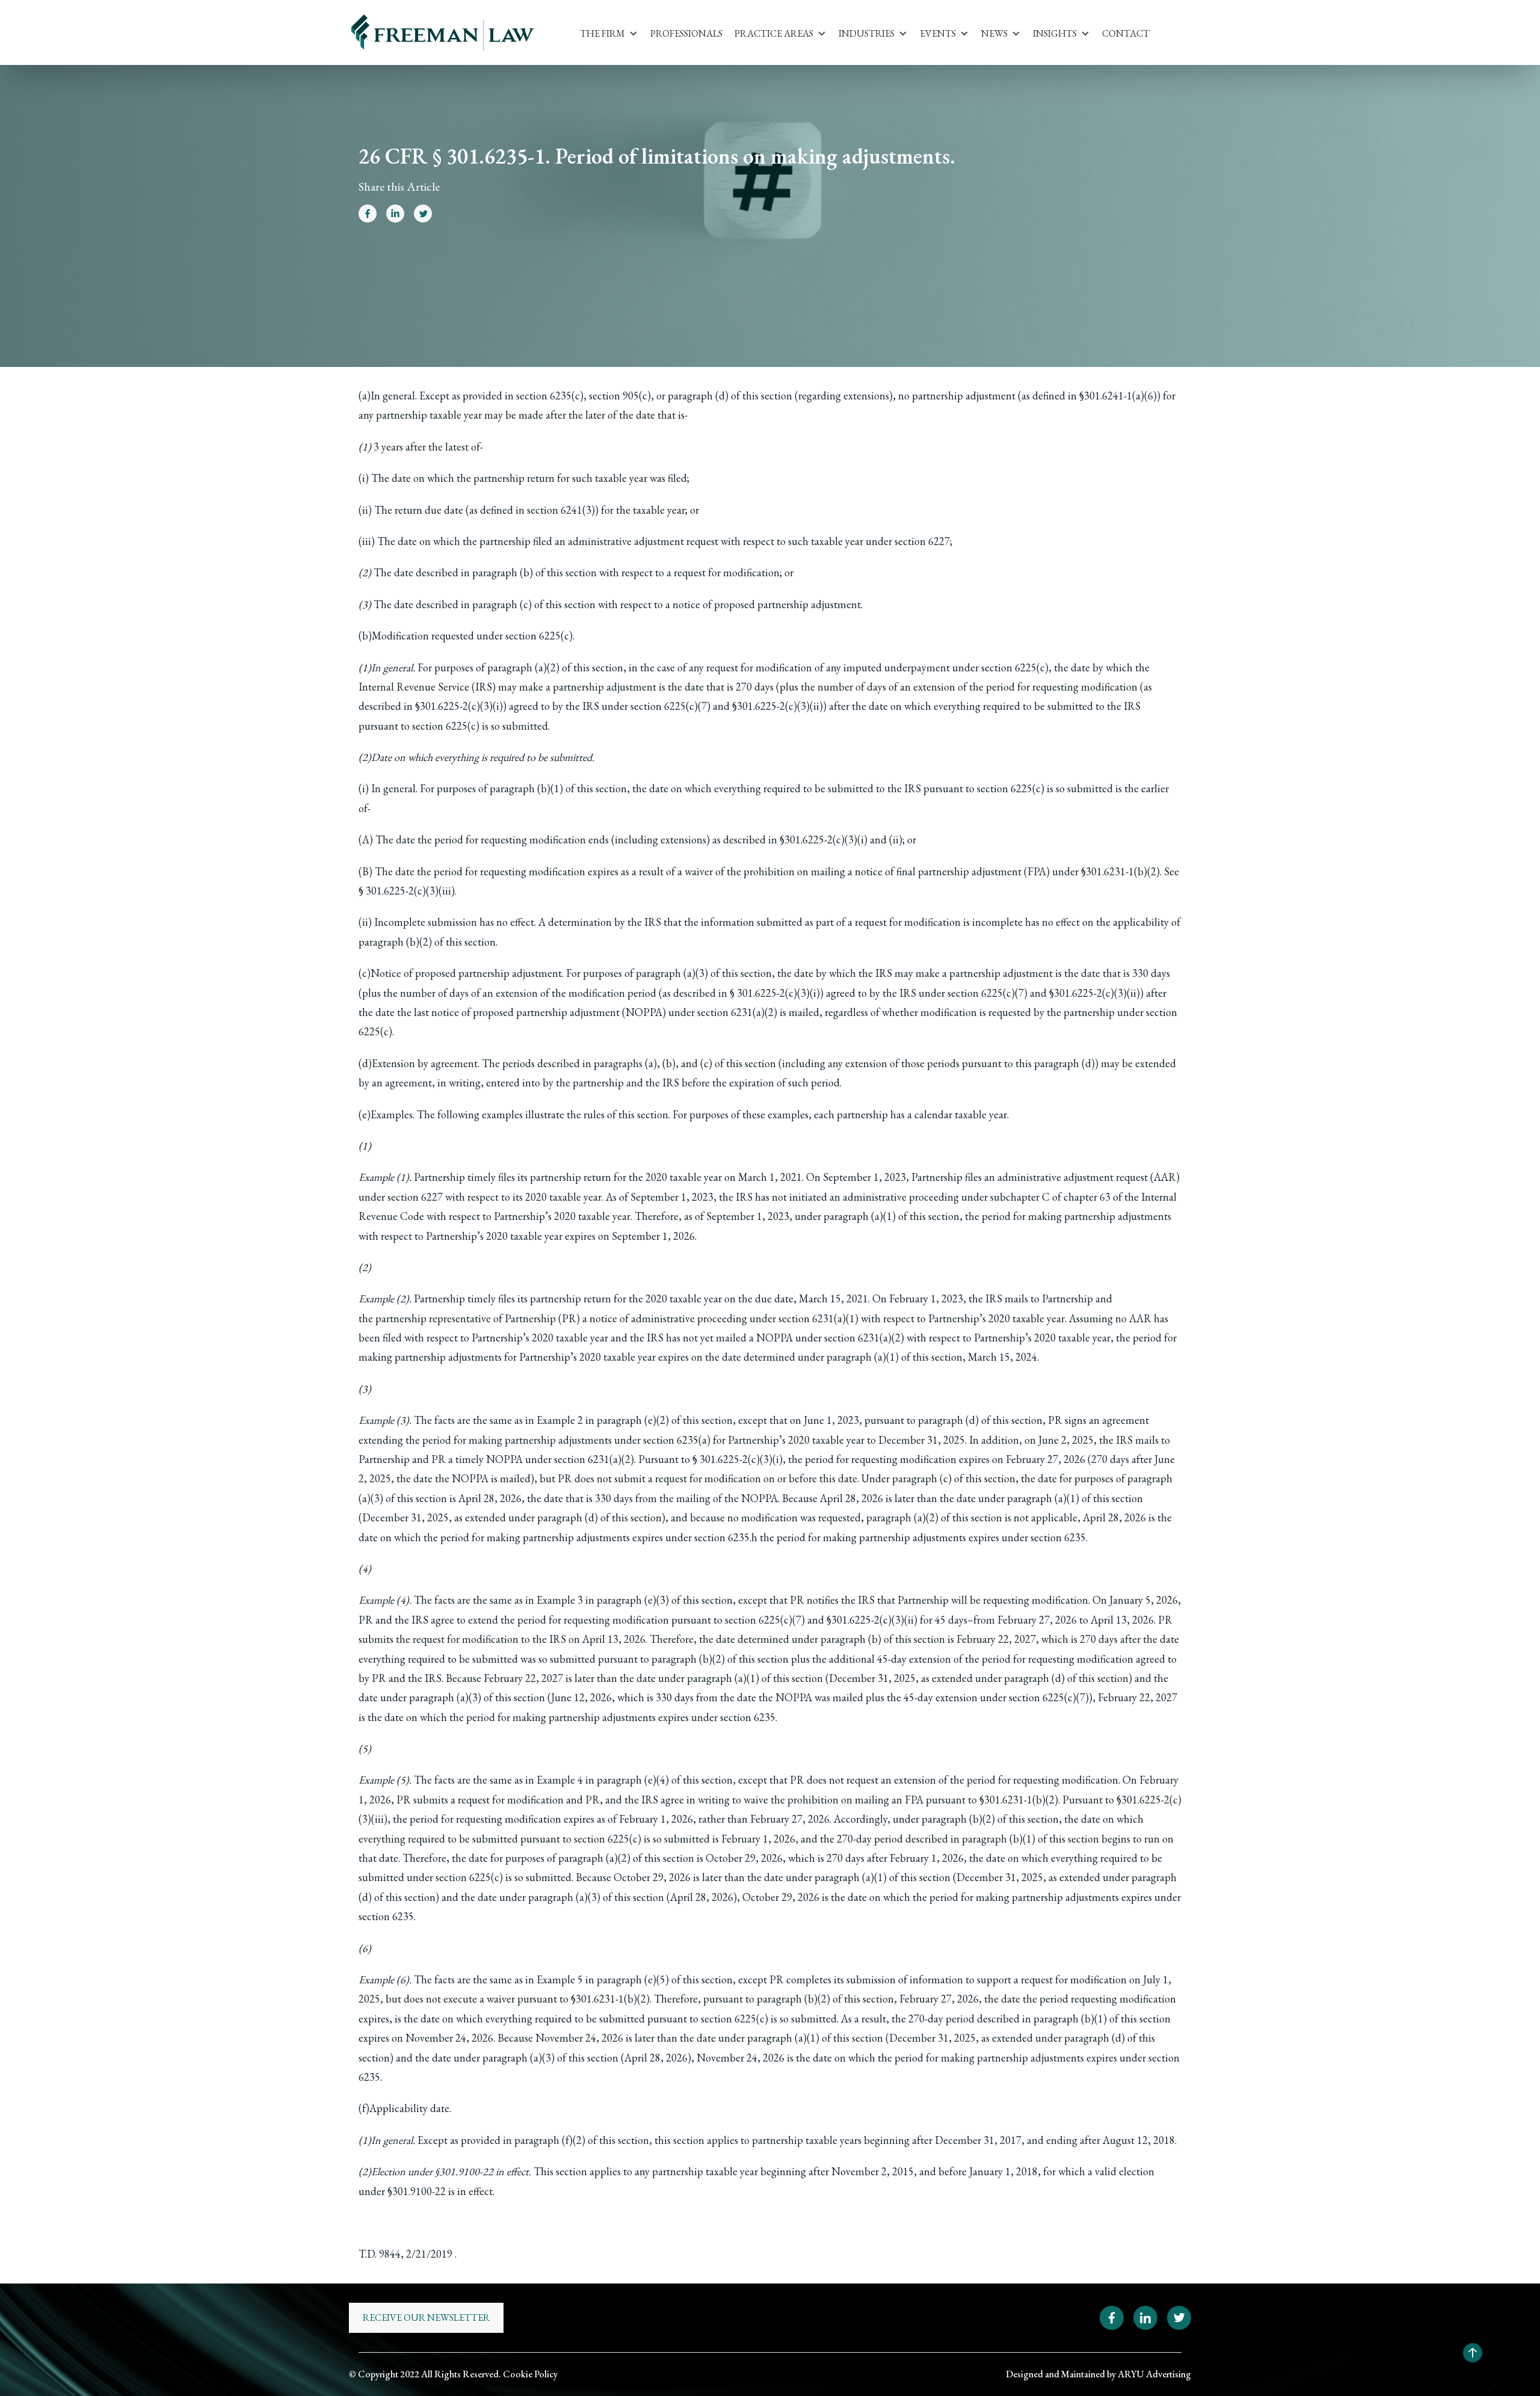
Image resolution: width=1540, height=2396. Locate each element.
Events (938, 33)
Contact (1126, 33)
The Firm (602, 33)
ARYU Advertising (1154, 2374)
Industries (867, 33)
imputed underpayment (897, 667)
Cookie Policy (530, 2374)
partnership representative (433, 1318)
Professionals (686, 33)
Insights (1055, 33)
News (994, 33)
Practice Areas (774, 33)
